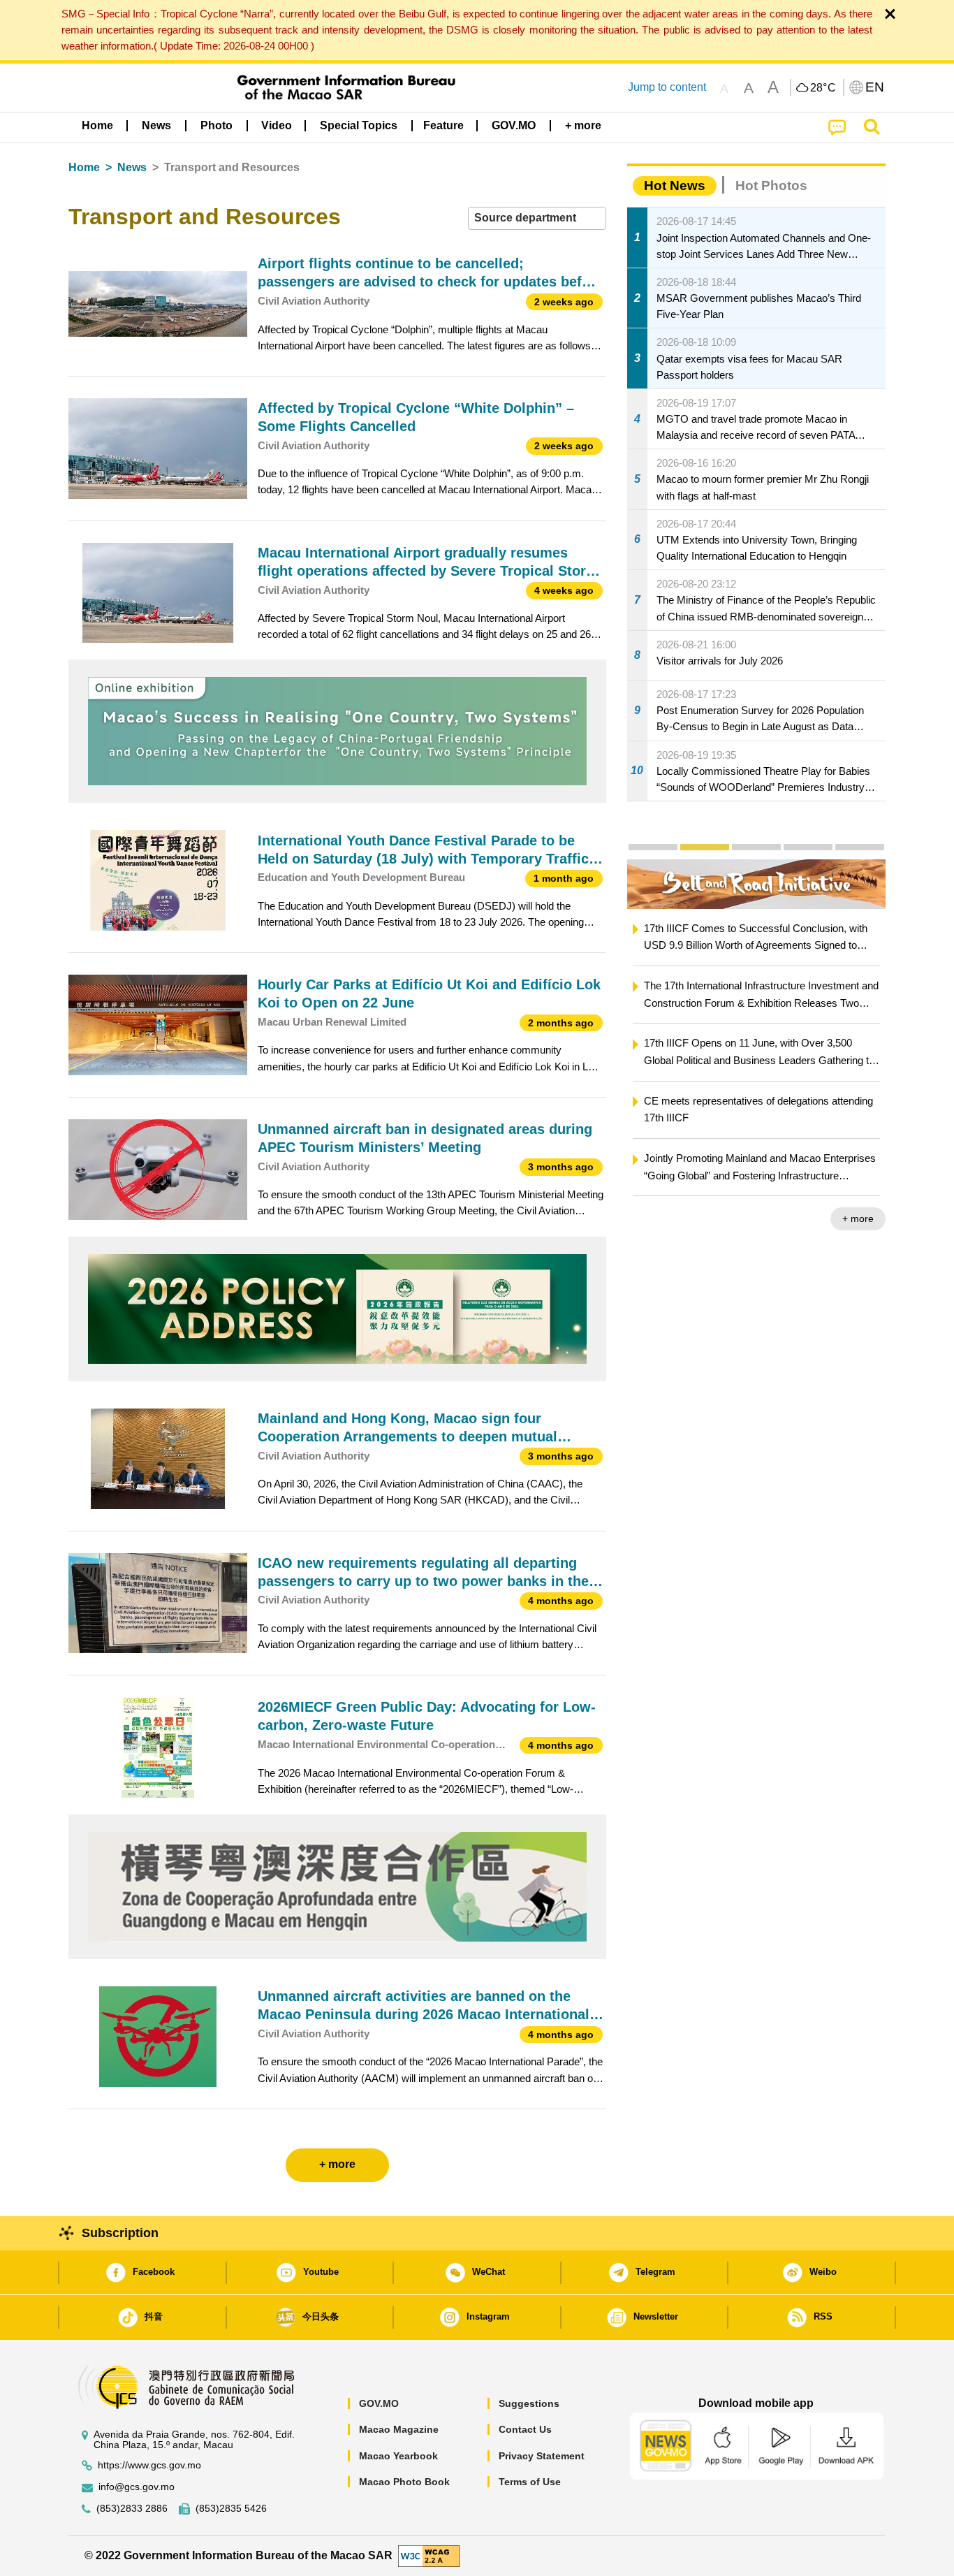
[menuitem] (156, 126)
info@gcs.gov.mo (137, 2487)
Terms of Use (530, 2482)
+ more (858, 1218)
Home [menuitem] (97, 125)
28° (823, 88)
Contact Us (525, 2429)
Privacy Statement (542, 2456)
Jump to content (667, 87)
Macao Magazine (399, 2429)
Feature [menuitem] (443, 125)
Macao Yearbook (398, 2456)
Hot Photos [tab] (771, 185)
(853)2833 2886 (132, 2509)
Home (84, 167)
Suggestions (529, 2403)
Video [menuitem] (277, 125)
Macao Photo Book (404, 2482)
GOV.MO (379, 2403)
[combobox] (537, 218)
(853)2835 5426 (231, 2509)
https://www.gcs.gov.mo (149, 2465)
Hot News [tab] (675, 185)
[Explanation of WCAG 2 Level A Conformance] (429, 2555)
